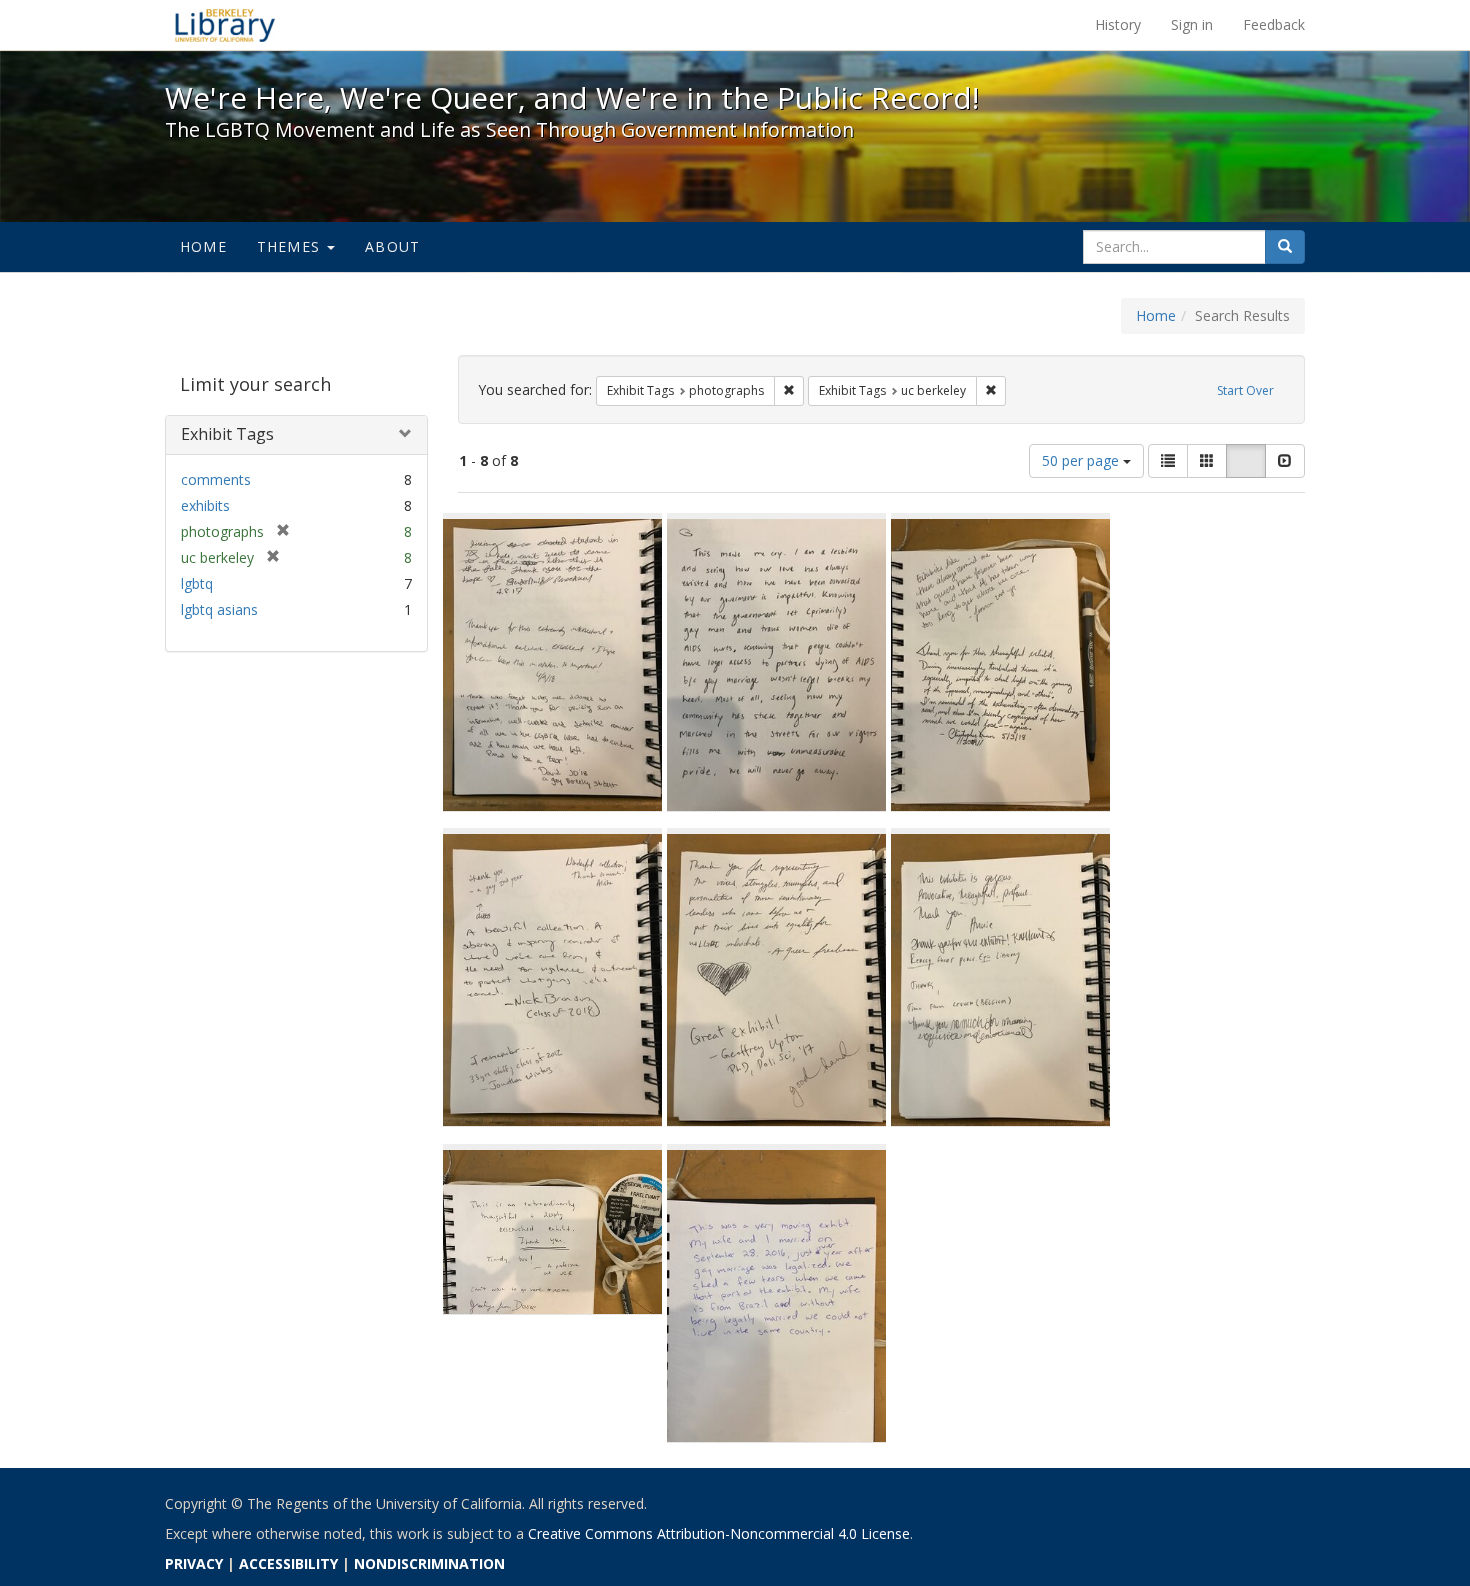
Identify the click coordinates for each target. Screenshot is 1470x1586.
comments (216, 479)
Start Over (1245, 390)
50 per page (1082, 460)
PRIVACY (194, 1563)
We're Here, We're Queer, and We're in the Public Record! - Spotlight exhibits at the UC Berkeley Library (225, 25)
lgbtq (197, 583)
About (392, 246)
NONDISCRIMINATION (429, 1563)
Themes (291, 246)
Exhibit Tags (227, 434)
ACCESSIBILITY (288, 1563)
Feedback (1274, 24)
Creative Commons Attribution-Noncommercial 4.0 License (719, 1533)
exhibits (205, 505)
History (1118, 24)
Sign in (1192, 24)
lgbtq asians (219, 609)
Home (203, 246)
